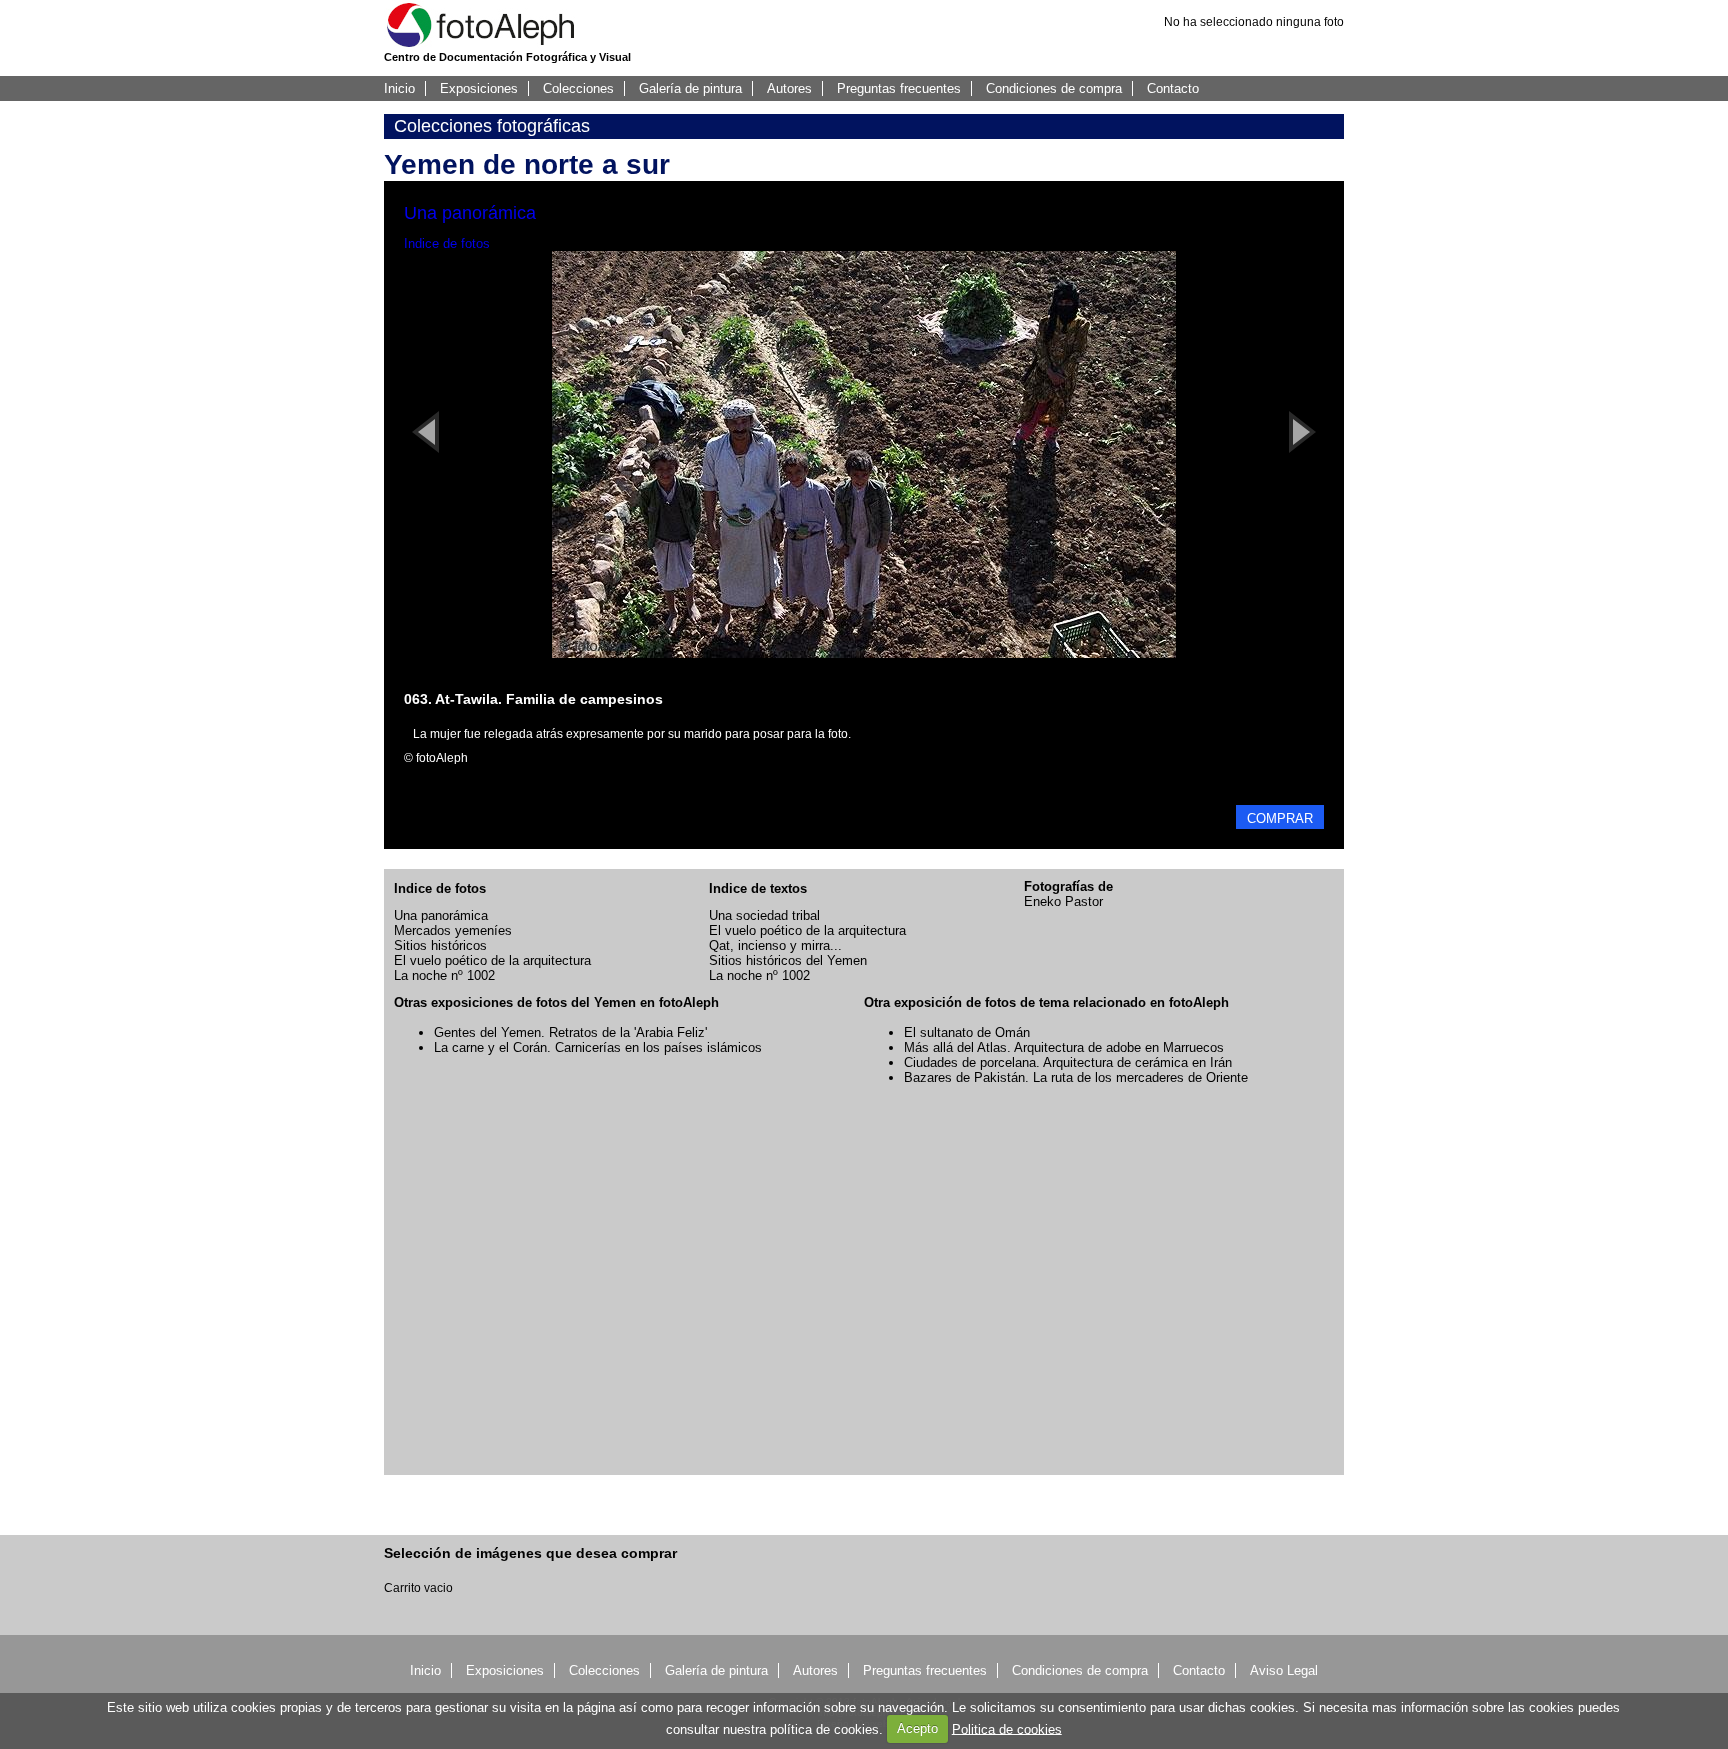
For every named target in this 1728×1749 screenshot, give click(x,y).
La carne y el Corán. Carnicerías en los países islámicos (598, 1047)
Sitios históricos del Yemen (788, 960)
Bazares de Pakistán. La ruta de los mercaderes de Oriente (1076, 1077)
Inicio (399, 88)
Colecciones (578, 88)
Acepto (917, 1728)
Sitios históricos (440, 945)
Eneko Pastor (1063, 901)
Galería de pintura (690, 88)
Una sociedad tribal (764, 915)
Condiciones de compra (1054, 88)
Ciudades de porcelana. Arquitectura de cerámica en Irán (1068, 1062)
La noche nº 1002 (444, 975)
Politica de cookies (1007, 1728)
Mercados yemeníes (453, 930)
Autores (789, 88)
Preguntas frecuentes (899, 88)
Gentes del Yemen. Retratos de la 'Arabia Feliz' (570, 1032)
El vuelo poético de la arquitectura (492, 960)
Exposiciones (479, 88)
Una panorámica (441, 915)
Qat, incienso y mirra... (775, 945)
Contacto (1173, 88)
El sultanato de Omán (967, 1032)
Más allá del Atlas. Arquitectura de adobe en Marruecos (1064, 1047)
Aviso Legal (1284, 1670)
